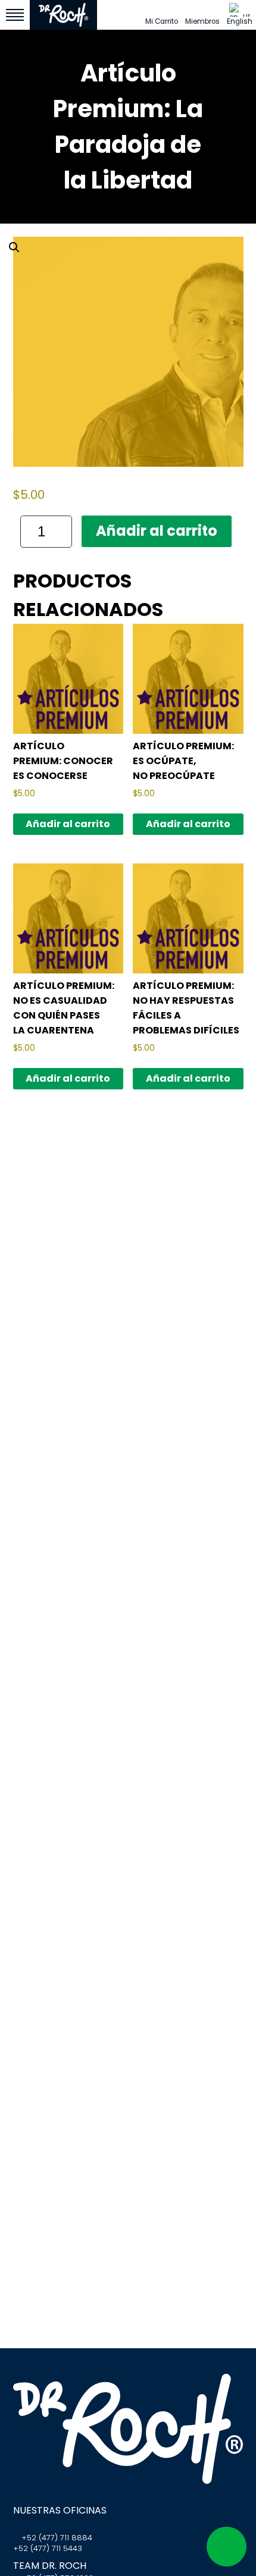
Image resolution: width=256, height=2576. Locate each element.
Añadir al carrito (157, 531)
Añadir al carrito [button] (68, 824)
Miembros (202, 21)
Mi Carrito (162, 21)
